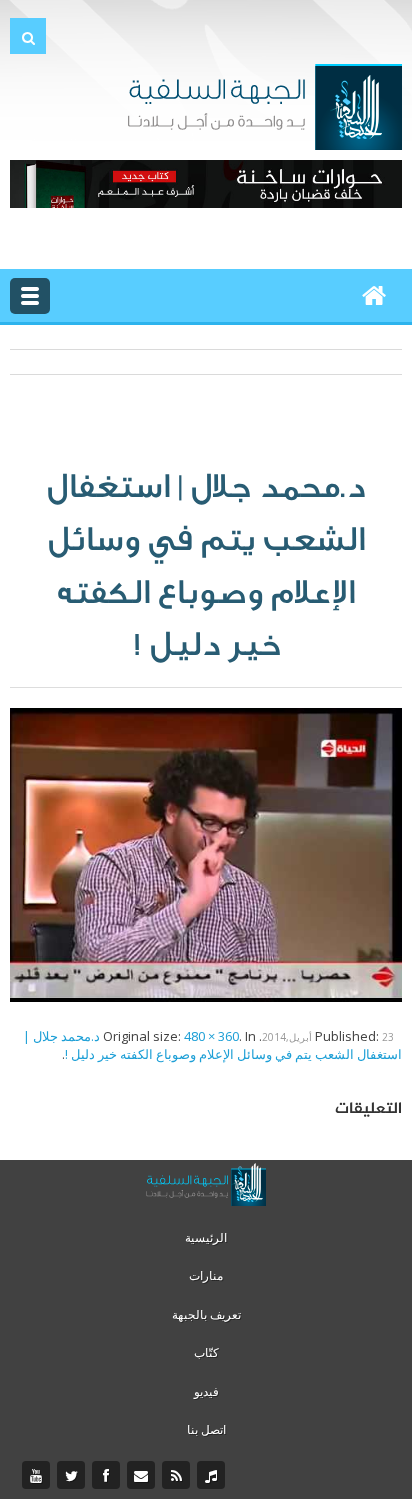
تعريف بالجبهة (206, 1314)
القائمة (30, 296)
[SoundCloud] (213, 1476)
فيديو (206, 1391)
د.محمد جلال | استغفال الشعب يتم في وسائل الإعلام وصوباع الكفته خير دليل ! (212, 1045)
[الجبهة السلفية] (264, 105)
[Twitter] (73, 1476)
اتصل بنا (206, 1429)
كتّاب (206, 1352)
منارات (206, 1275)
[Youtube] (38, 1476)
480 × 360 (211, 1036)
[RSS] (178, 1476)
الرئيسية (206, 1237)
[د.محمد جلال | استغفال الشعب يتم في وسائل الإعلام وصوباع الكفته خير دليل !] (206, 854)
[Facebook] (108, 1476)
